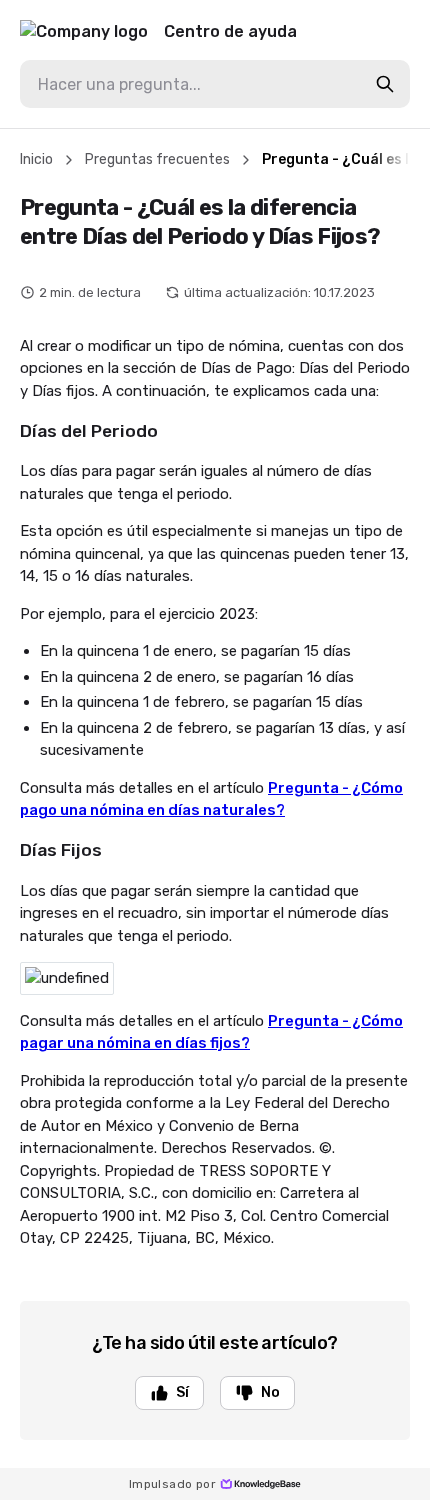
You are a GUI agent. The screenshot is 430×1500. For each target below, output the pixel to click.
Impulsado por (172, 1484)
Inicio (36, 159)
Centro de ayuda (230, 31)
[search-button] (385, 84)
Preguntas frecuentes (157, 159)
